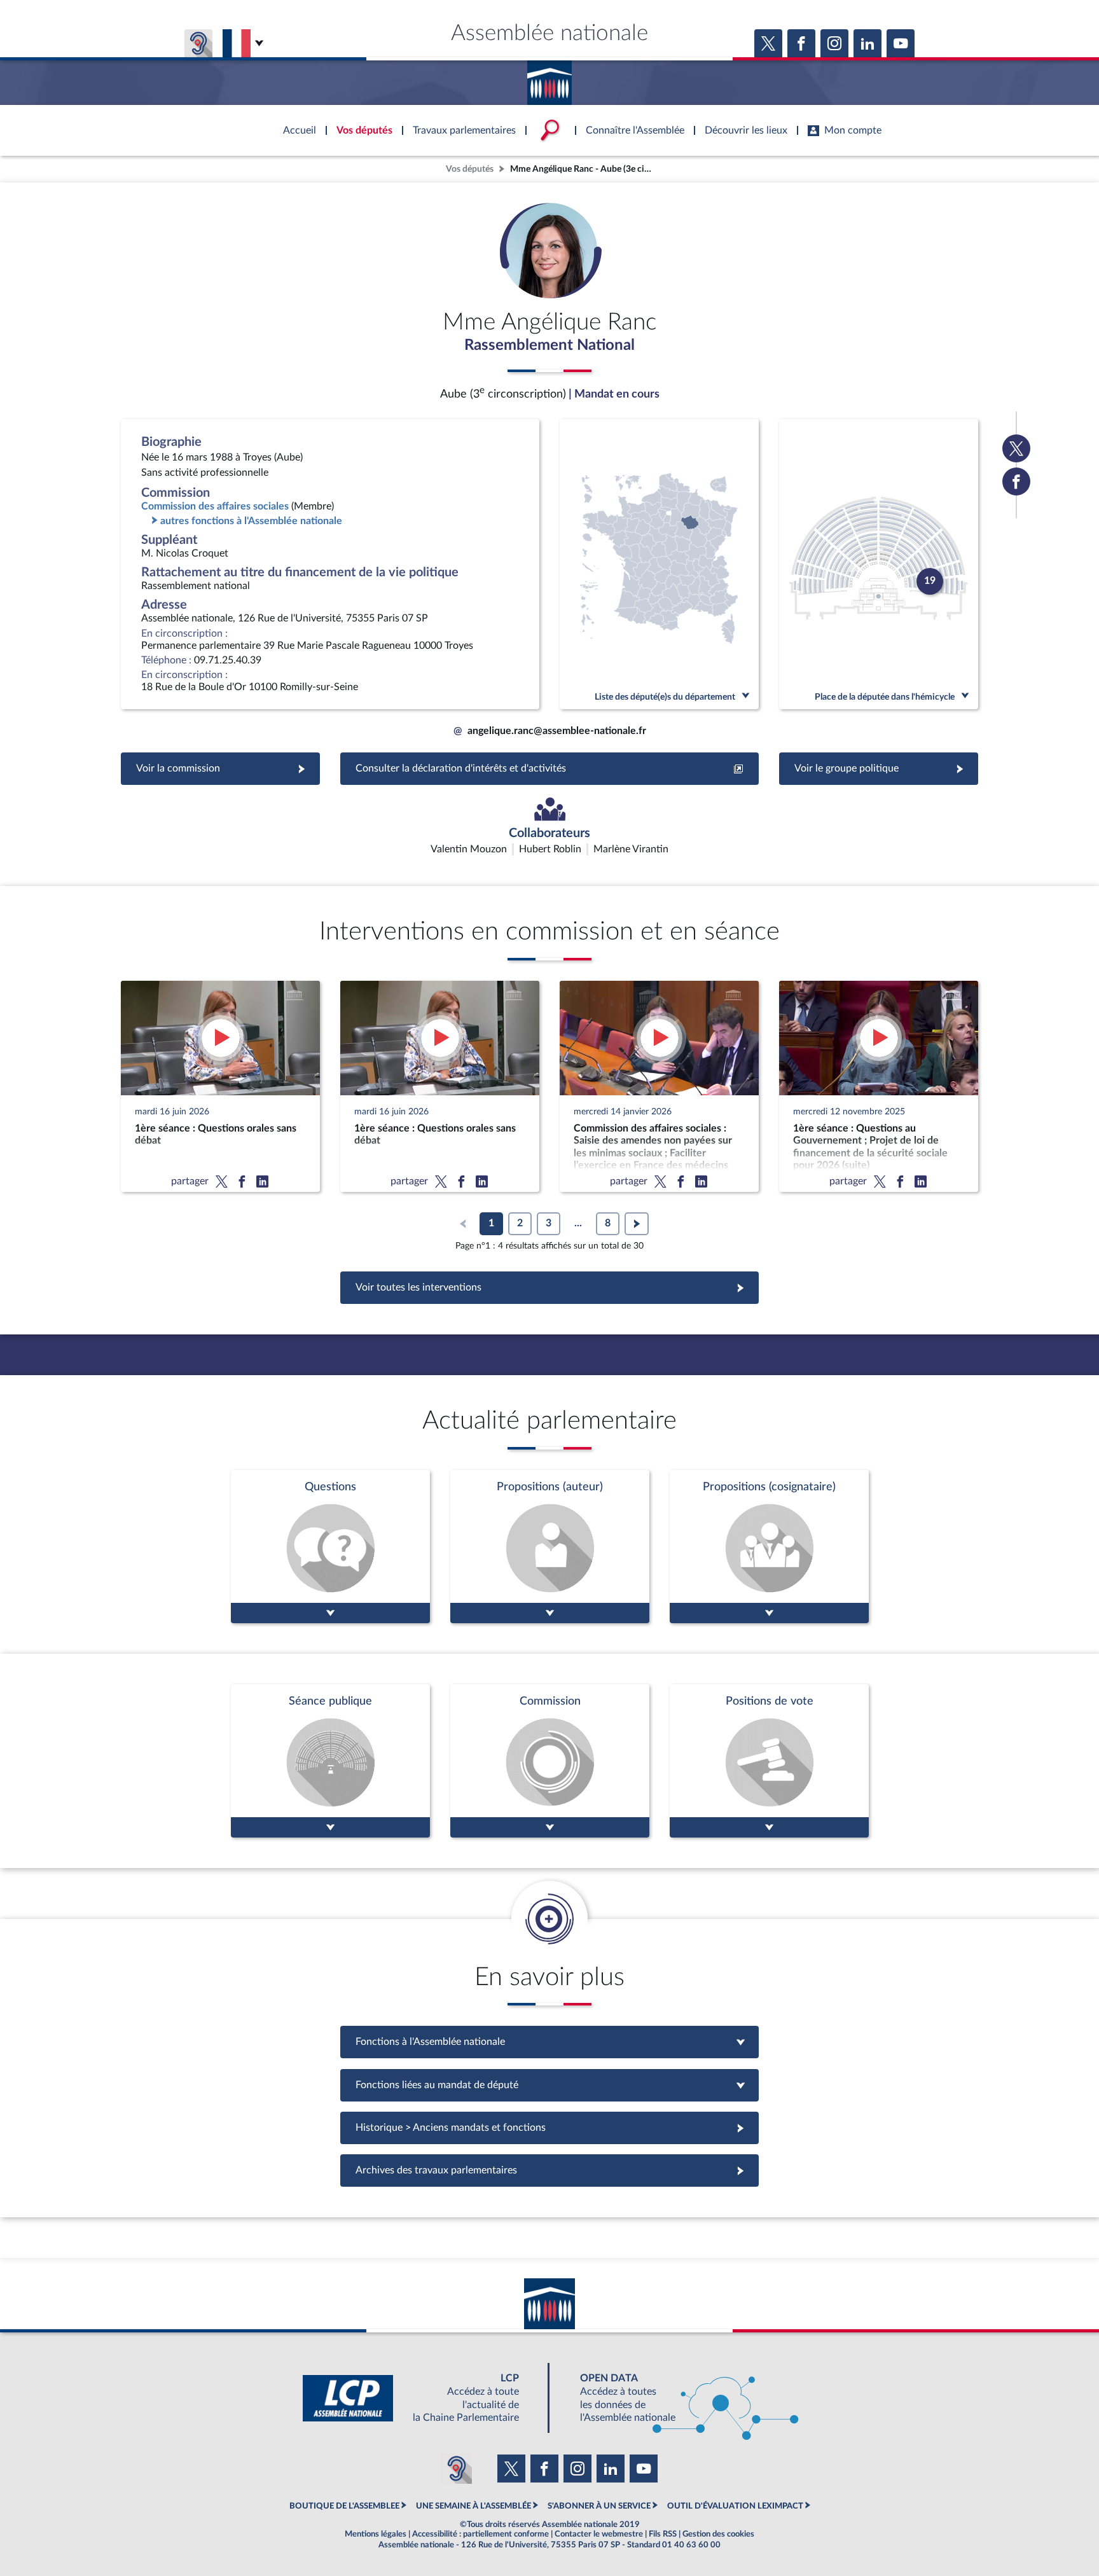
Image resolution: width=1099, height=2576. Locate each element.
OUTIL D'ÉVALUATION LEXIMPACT (735, 2506)
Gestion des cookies (718, 2534)
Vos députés (470, 169)
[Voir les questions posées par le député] (330, 1547)
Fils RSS (663, 2534)
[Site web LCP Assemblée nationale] (421, 2398)
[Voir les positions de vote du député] (769, 1761)
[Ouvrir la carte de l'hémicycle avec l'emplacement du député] (879, 564)
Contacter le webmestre (599, 2534)
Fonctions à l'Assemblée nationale (550, 2042)
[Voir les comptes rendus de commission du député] (550, 1761)
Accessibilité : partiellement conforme (480, 2534)
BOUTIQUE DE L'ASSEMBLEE (344, 2506)
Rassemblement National (549, 345)
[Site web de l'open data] (678, 2398)
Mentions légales (376, 2534)
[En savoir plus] (550, 1547)
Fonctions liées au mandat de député (549, 2085)
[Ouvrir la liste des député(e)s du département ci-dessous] (659, 564)
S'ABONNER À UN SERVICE (599, 2506)
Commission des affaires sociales (215, 506)
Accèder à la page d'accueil (549, 78)
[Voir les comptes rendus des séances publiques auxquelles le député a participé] (330, 1761)
